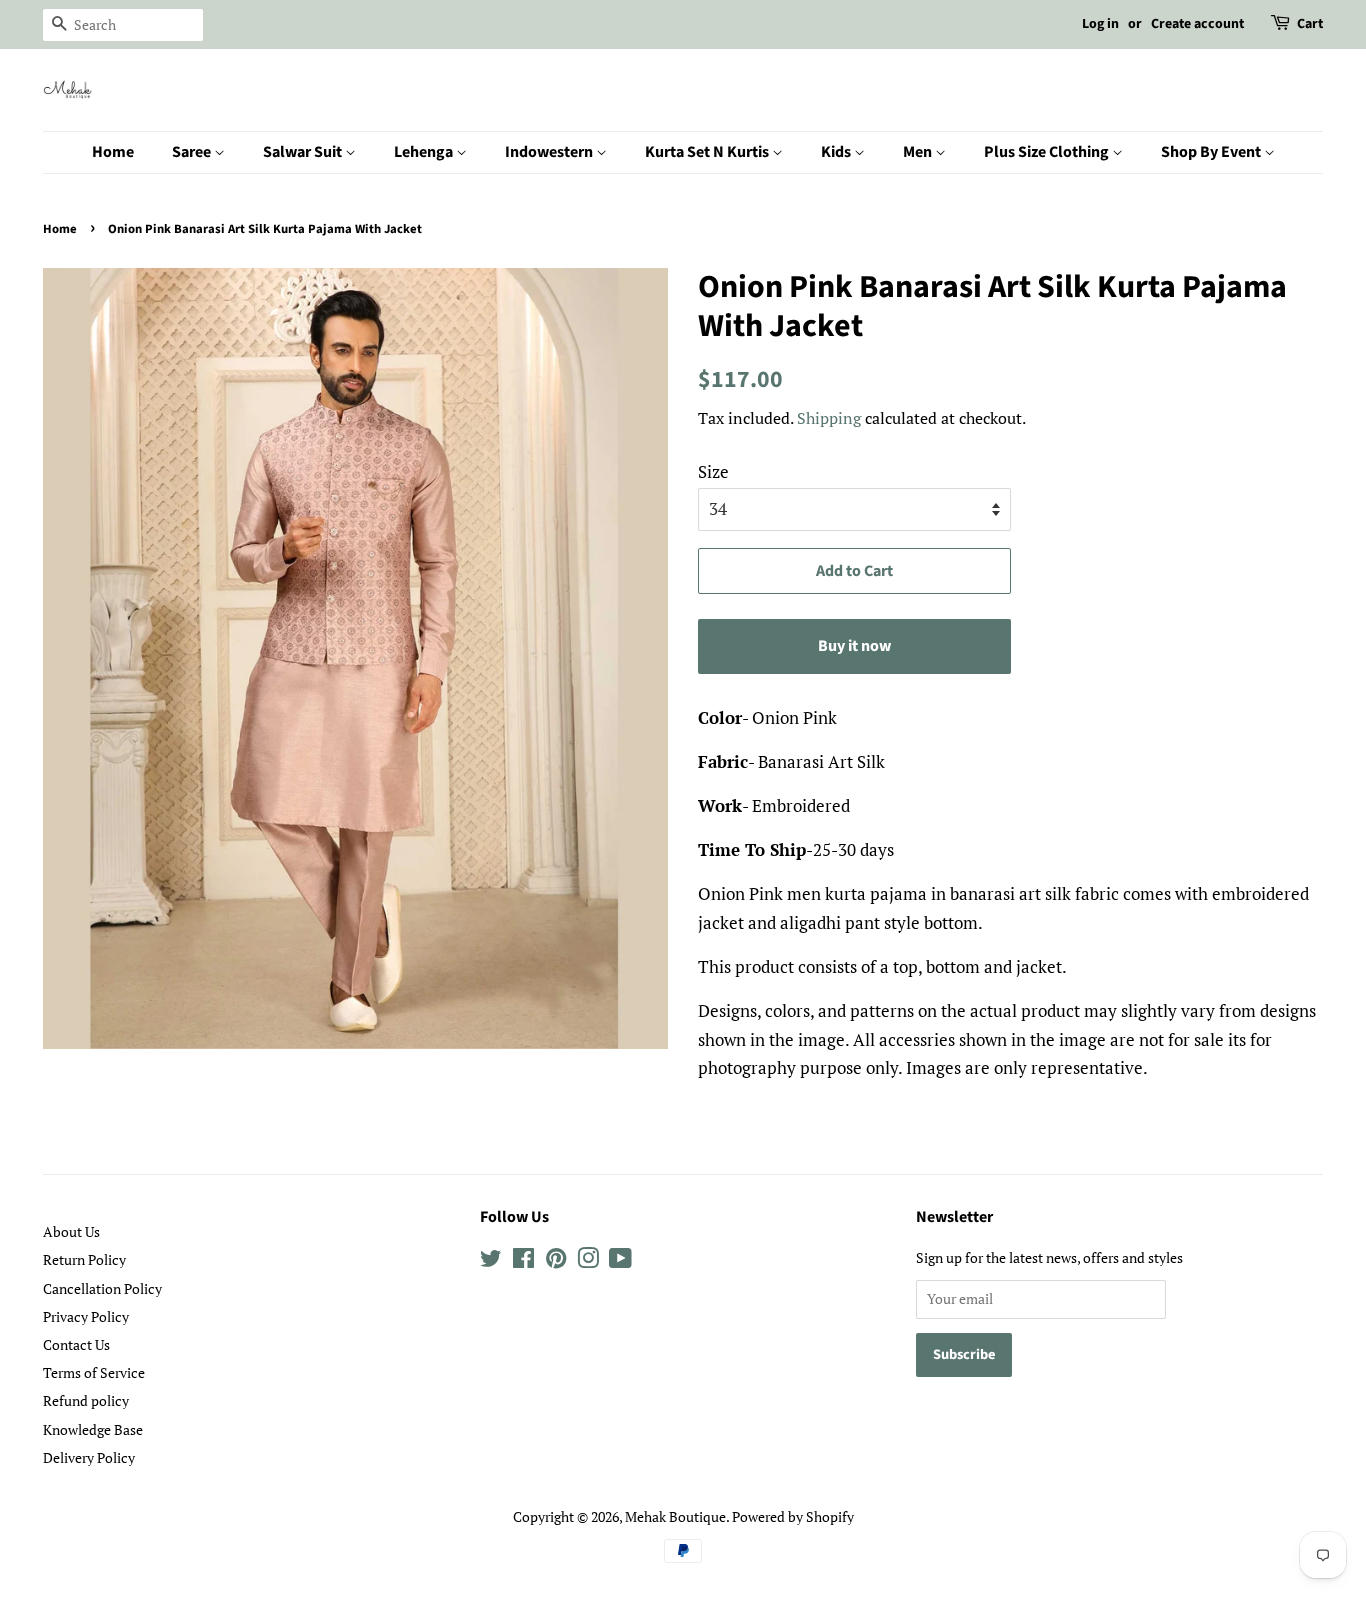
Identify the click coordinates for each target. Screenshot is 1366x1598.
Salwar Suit (304, 152)
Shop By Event (1212, 152)
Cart (1310, 24)
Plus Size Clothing (1048, 152)
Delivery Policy (89, 1457)
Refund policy (86, 1400)
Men (919, 152)
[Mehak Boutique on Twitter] (491, 1261)
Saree (193, 152)
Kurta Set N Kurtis (708, 152)
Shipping (829, 418)
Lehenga (425, 152)
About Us (71, 1231)
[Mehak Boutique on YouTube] (620, 1261)
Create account (1197, 24)
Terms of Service (94, 1372)
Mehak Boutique (675, 1516)
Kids (837, 152)
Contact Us (76, 1344)
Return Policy (84, 1259)
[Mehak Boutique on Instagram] (588, 1261)
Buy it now (854, 646)
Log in (1100, 24)
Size (713, 471)
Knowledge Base (93, 1429)
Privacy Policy (86, 1316)
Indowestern (550, 152)
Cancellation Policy (102, 1288)
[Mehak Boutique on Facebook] (523, 1261)
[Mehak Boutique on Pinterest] (556, 1261)
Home (113, 152)
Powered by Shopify (793, 1516)
